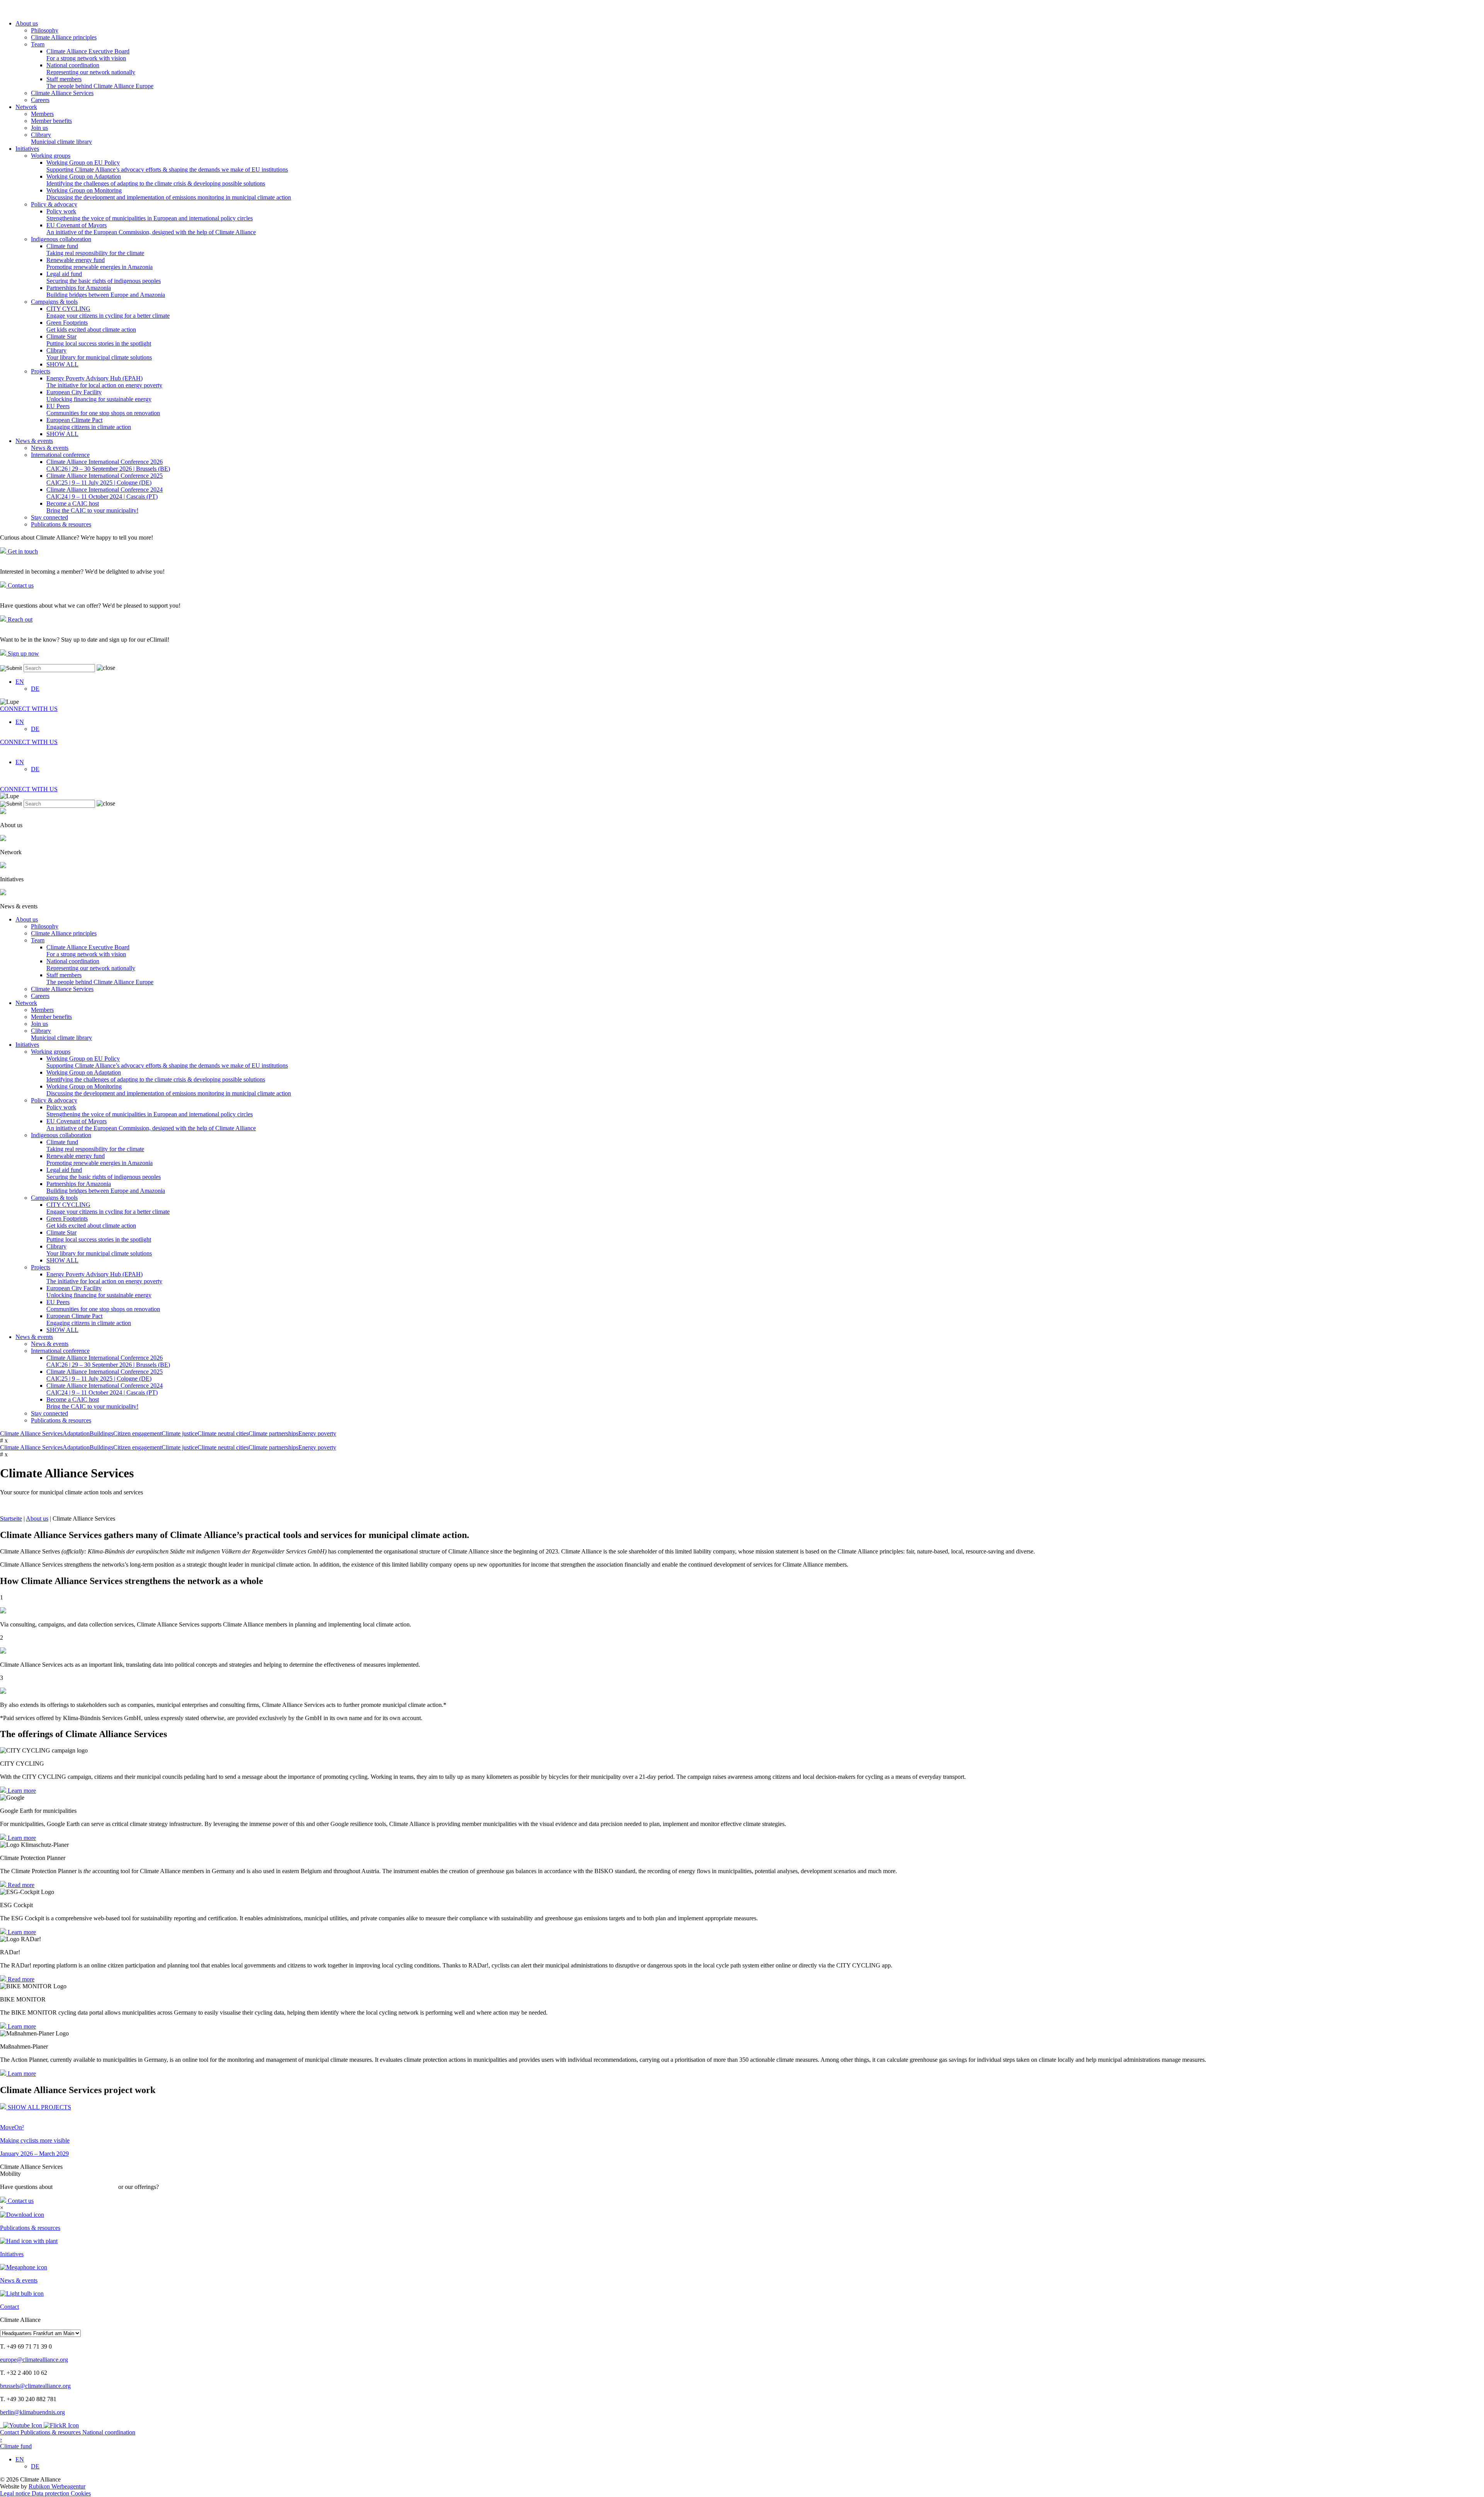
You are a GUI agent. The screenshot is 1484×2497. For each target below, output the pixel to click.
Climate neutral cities (223, 1433)
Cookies (81, 2493)
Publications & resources (61, 524)
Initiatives (27, 149)
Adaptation (76, 1433)
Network (26, 107)
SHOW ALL (62, 364)
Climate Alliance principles (64, 37)
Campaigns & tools (54, 302)
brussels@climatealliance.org (35, 2386)
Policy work (150, 215)
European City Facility (99, 396)
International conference (60, 455)
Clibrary (61, 138)
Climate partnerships (273, 1433)
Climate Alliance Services (62, 93)
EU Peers (103, 410)
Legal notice (16, 2493)
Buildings (101, 1433)
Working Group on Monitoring (169, 194)
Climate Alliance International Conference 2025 (105, 479)
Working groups (51, 156)
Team (38, 44)
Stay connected (49, 517)
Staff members (100, 83)
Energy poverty (317, 1433)
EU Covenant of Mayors (151, 229)
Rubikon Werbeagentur (57, 2486)
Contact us (20, 585)
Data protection (51, 2493)
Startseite (11, 1518)
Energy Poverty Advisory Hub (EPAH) (104, 382)
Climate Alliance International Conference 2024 (105, 493)
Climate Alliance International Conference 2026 (108, 465)
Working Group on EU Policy (167, 166)
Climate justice (180, 1433)
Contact (10, 2432)
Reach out (19, 619)
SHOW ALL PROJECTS (39, 2107)
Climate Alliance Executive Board (88, 55)
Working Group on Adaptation (156, 180)
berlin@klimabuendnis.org (32, 2412)
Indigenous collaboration (61, 239)
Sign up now (23, 653)
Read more (20, 1885)
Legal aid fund (104, 277)
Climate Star (99, 340)
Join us (39, 128)
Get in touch (22, 551)
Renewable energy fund (100, 263)
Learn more (21, 1791)
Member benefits (51, 121)
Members (42, 114)
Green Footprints (91, 326)
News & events (34, 441)
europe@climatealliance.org (34, 2360)
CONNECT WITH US (29, 709)
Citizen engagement (137, 1433)
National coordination (91, 69)
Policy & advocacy (54, 204)
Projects (41, 371)
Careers (40, 100)
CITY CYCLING (108, 312)
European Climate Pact (89, 423)
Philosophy (45, 30)
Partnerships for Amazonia (106, 291)
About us (27, 23)
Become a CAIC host (92, 507)
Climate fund (95, 250)
